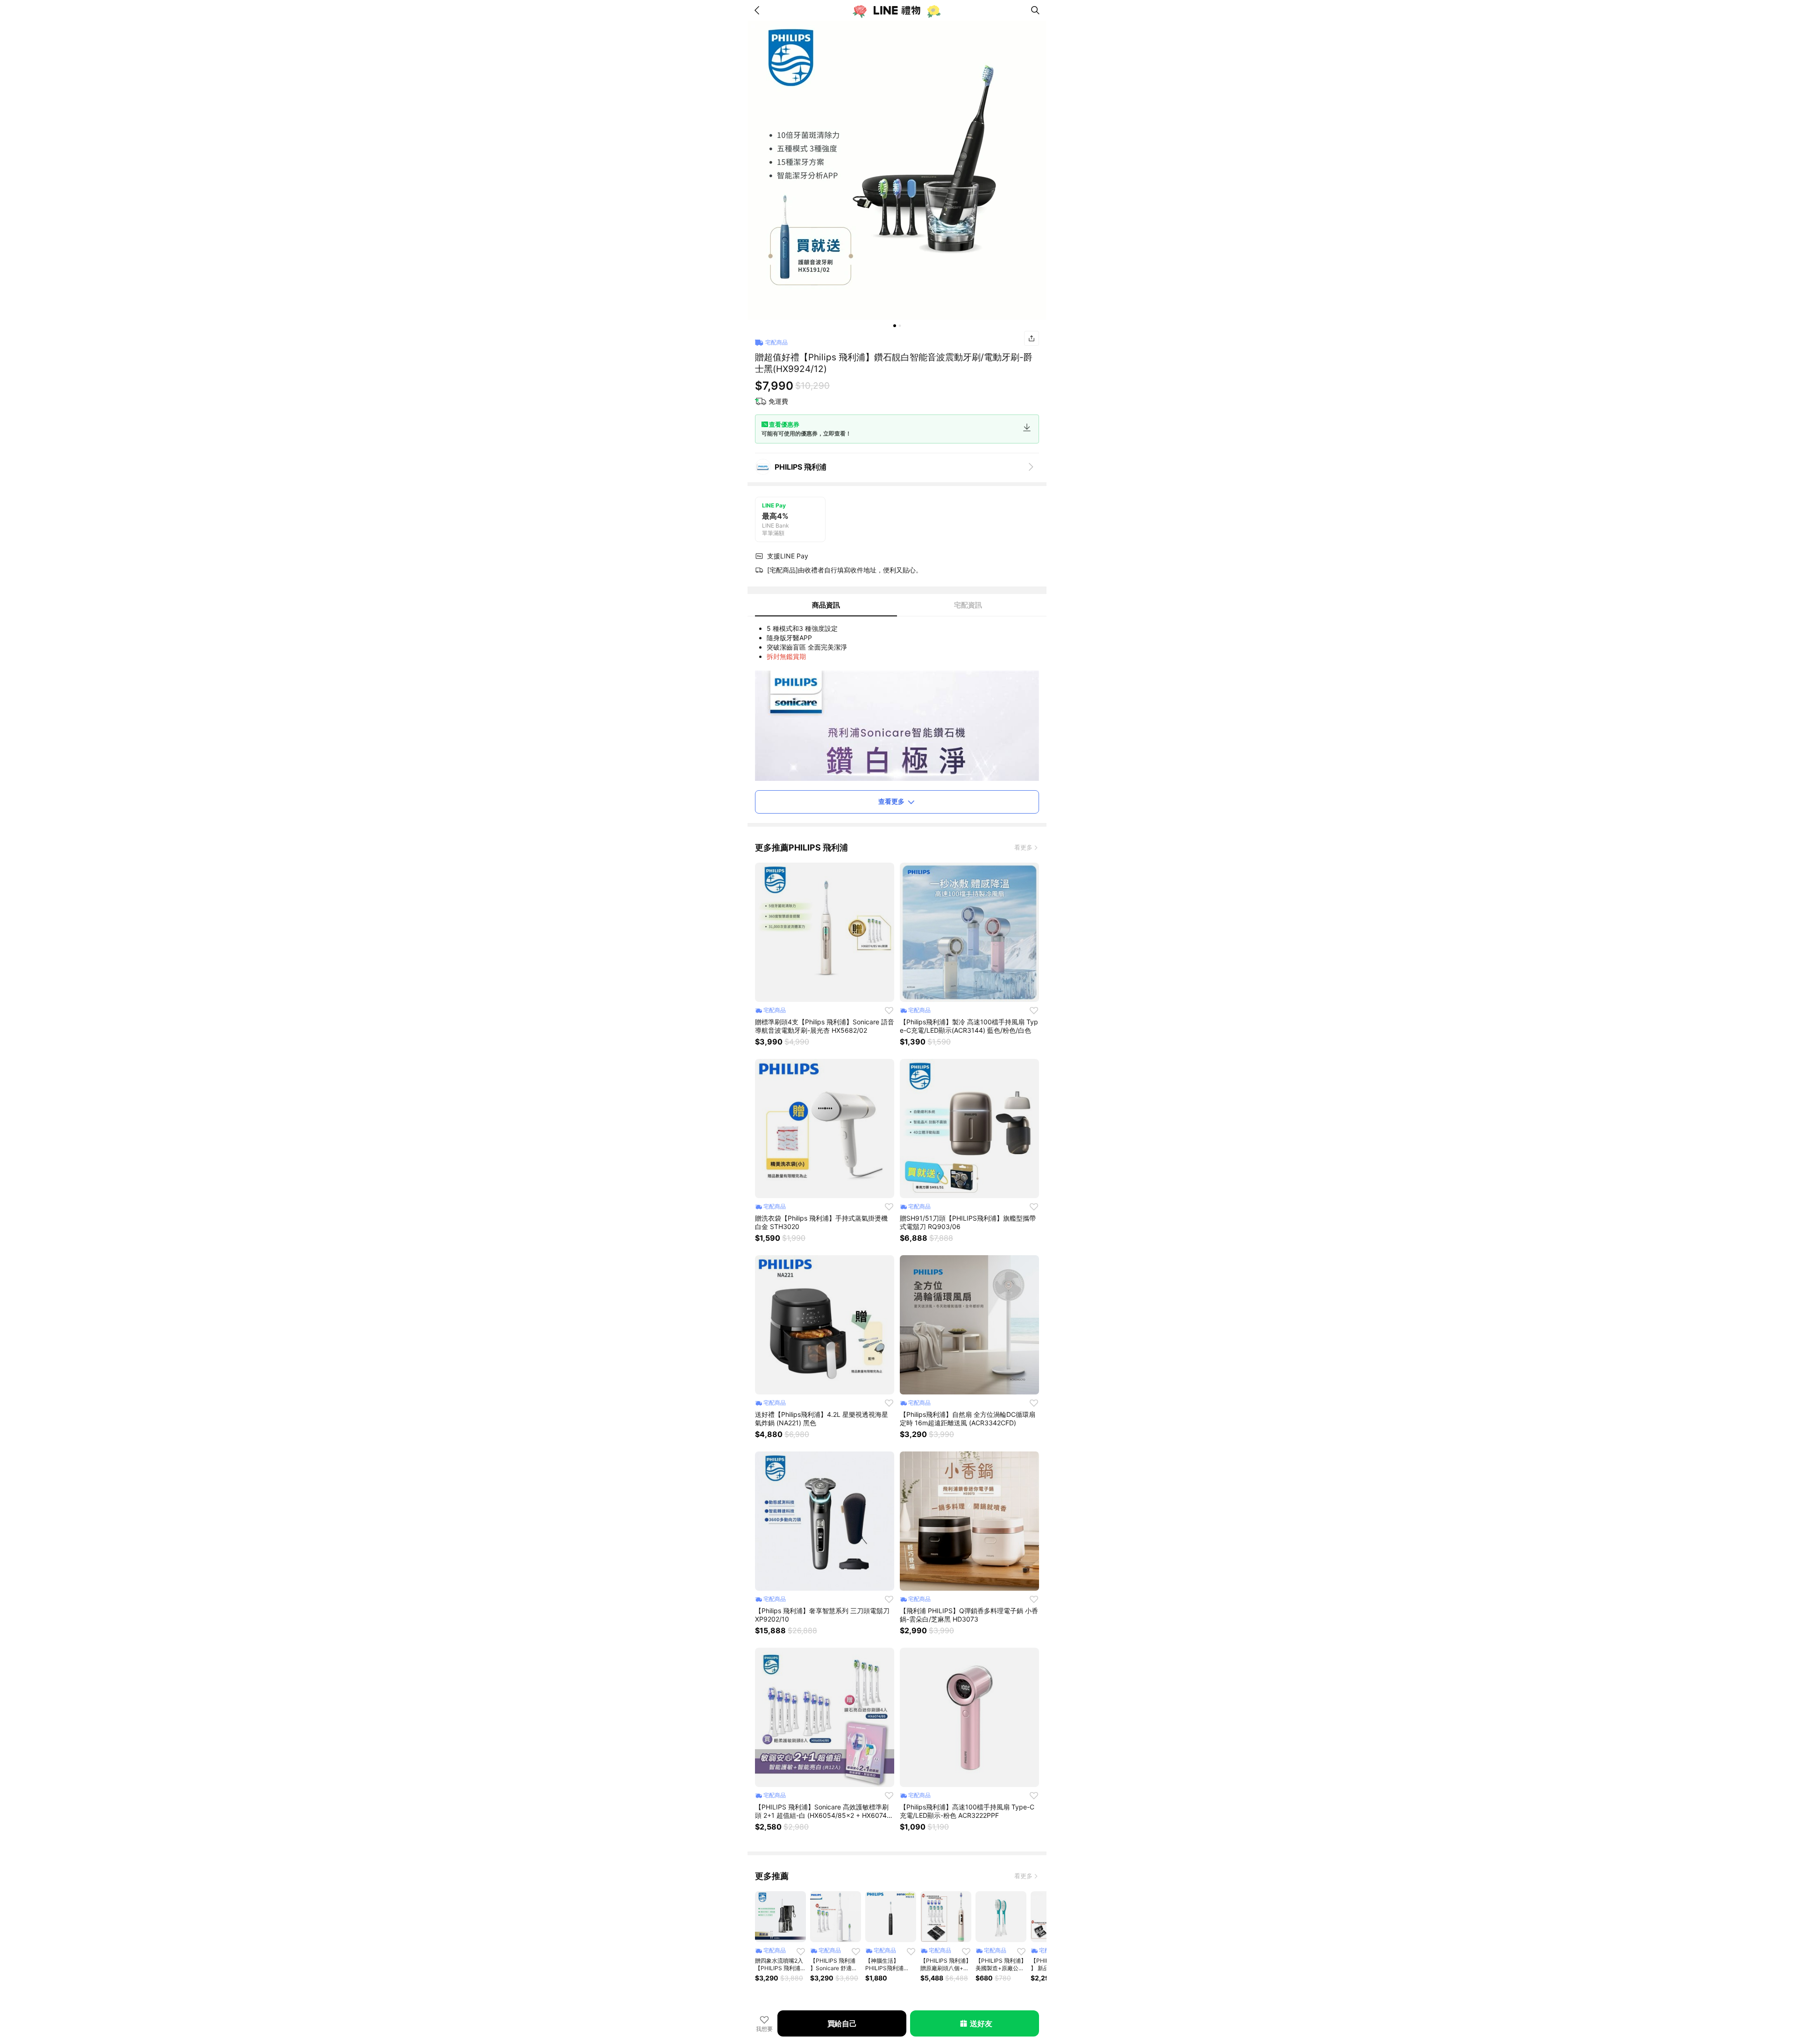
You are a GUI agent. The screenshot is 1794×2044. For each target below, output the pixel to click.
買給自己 (842, 2023)
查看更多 (891, 801)
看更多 (1023, 847)
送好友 (981, 2023)
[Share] (1032, 338)
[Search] (1035, 10)
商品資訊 (826, 605)
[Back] (759, 10)
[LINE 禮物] (897, 10)
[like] (889, 1010)
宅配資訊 (968, 605)
